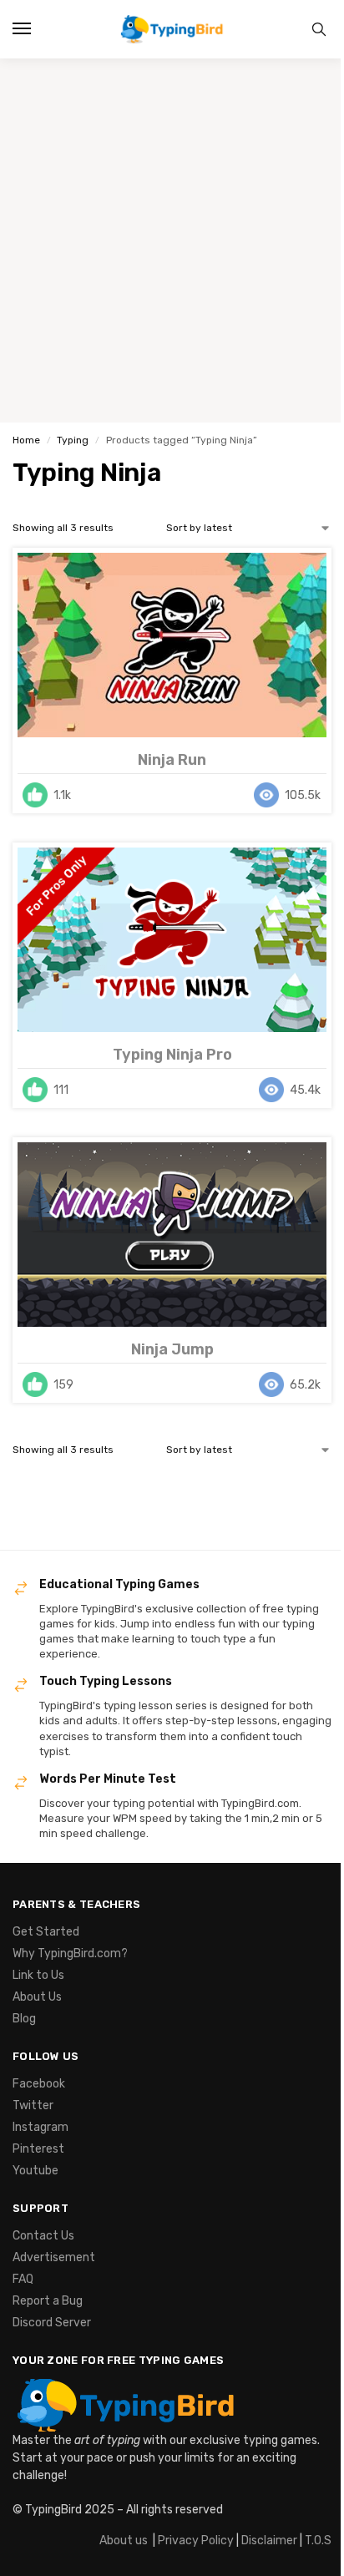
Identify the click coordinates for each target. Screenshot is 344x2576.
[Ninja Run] (172, 645)
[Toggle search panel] (319, 29)
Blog (24, 2019)
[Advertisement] (172, 240)
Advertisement (54, 2257)
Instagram (40, 2127)
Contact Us (43, 2236)
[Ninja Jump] (172, 1235)
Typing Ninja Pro (172, 1055)
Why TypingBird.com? (70, 1954)
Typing (73, 440)
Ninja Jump (172, 1349)
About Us (37, 1997)
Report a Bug (48, 2301)
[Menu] (38, 29)
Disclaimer (269, 2541)
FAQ (23, 2279)
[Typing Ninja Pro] (172, 940)
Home (26, 440)
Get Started (46, 1932)
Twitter (33, 2105)
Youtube (35, 2171)
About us (124, 2541)
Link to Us (38, 1975)
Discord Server (52, 2323)
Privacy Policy (196, 2541)
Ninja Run (172, 760)
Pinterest (38, 2149)
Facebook (39, 2084)
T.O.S (318, 2541)
